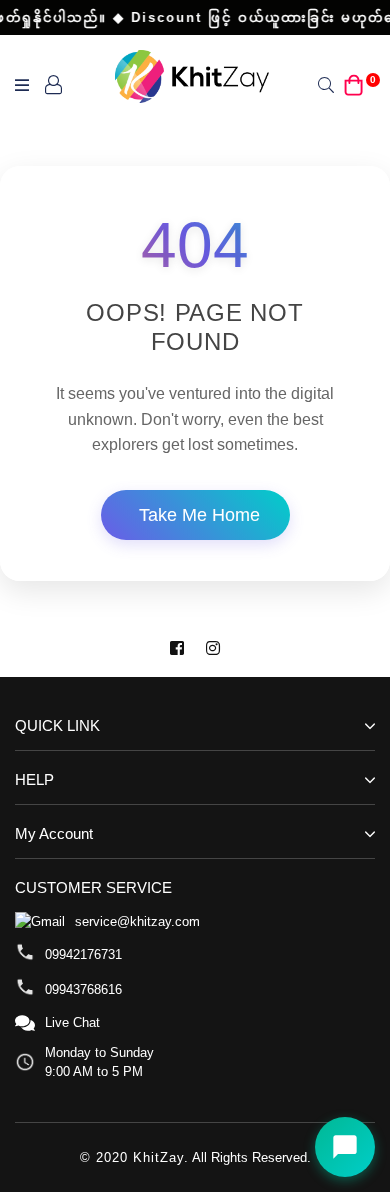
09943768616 (83, 989)
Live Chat (72, 1022)
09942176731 (83, 954)
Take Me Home (199, 515)
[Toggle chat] (345, 1147)
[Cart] (354, 83)
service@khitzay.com (137, 921)
